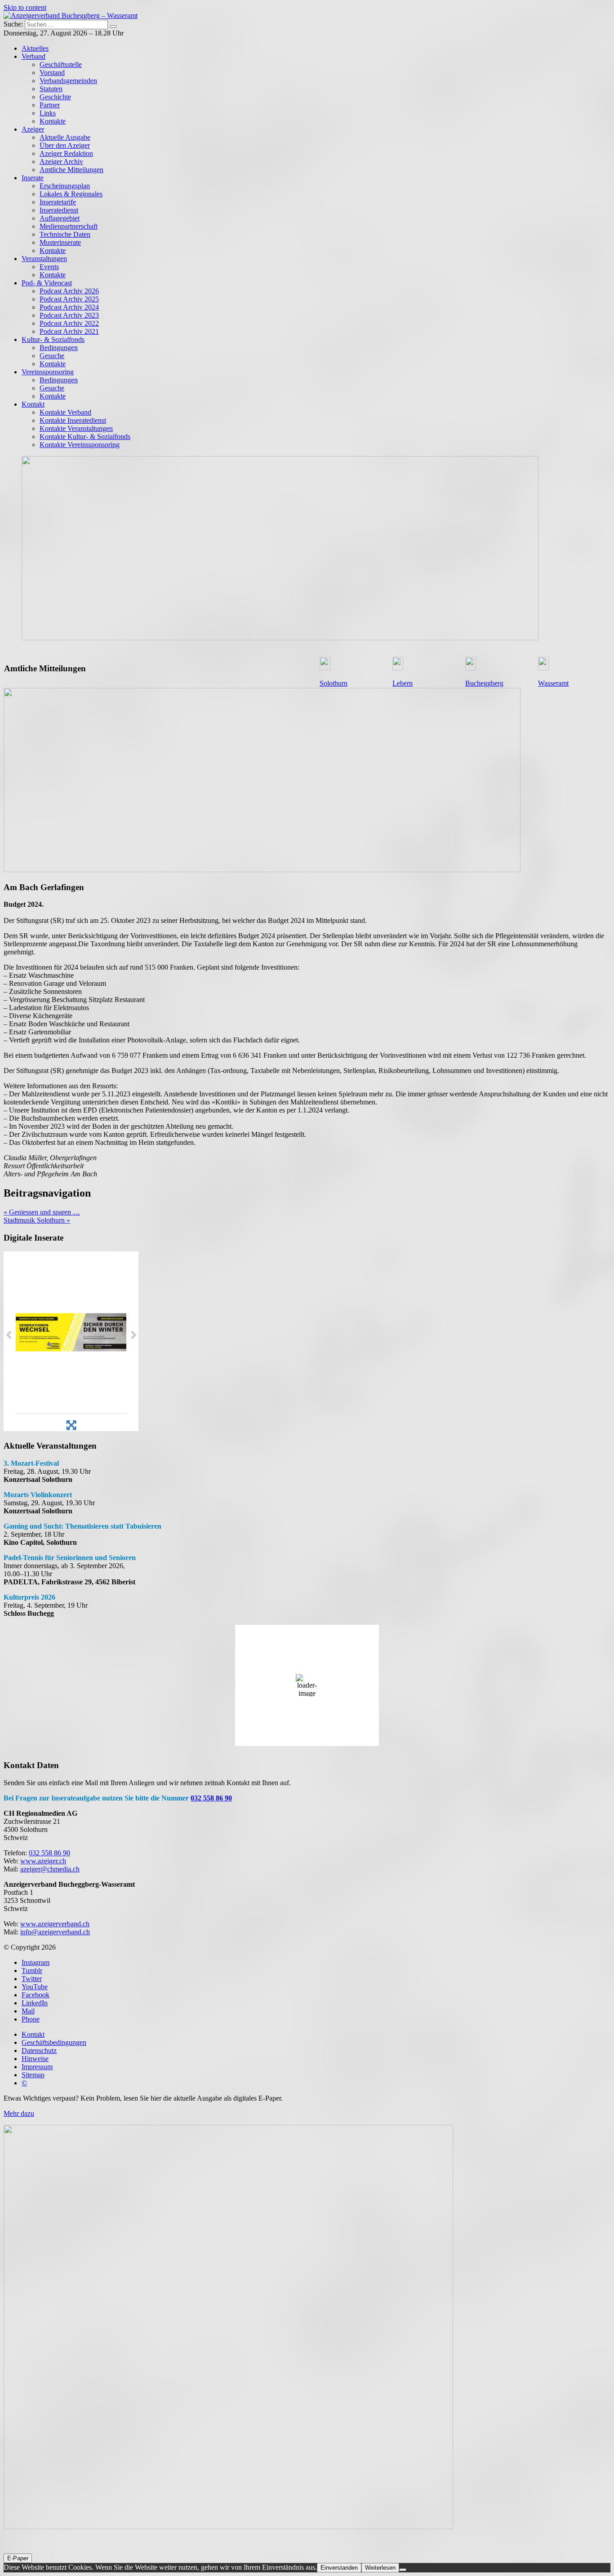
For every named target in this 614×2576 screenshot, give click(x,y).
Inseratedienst (59, 210)
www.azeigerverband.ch (55, 1924)
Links (48, 113)
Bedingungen (59, 348)
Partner (50, 105)
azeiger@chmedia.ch (50, 1869)
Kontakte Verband (65, 412)
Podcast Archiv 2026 (69, 291)
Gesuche (52, 356)
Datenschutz (39, 2051)
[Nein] (403, 2570)
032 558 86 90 (211, 1798)
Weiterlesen (380, 2568)
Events (49, 267)
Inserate (33, 178)
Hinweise (35, 2059)
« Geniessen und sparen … (42, 1212)
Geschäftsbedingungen (54, 2042)
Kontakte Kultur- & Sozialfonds (85, 437)
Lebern (403, 683)
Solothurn (334, 683)
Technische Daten (65, 234)
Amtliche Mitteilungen (71, 170)
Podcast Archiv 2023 (69, 315)
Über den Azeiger (65, 145)
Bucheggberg (484, 683)
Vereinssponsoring (48, 372)
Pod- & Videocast (47, 283)
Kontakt (33, 404)
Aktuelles (35, 48)
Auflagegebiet (60, 218)
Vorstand (52, 73)
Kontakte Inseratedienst (73, 420)
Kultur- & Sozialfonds (53, 339)
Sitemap (33, 2075)
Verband (33, 56)
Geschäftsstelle (61, 64)
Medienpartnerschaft (69, 226)
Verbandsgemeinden (68, 81)
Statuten (51, 89)
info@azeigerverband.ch (55, 1932)
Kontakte (53, 121)
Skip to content (25, 7)
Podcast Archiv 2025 (69, 299)
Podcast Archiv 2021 (69, 331)
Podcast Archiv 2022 (69, 323)
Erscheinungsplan (65, 186)
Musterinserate (60, 242)
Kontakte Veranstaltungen (76, 428)
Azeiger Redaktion (66, 153)
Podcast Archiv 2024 (69, 307)
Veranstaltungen (44, 259)
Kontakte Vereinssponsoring (80, 445)
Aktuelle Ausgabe (65, 137)
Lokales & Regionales (71, 194)
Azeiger (33, 129)
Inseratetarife (58, 202)
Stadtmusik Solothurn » (37, 1220)
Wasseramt (553, 683)
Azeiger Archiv (61, 162)
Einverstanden (339, 2568)
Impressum (37, 2067)
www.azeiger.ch (43, 1861)
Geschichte (55, 97)
